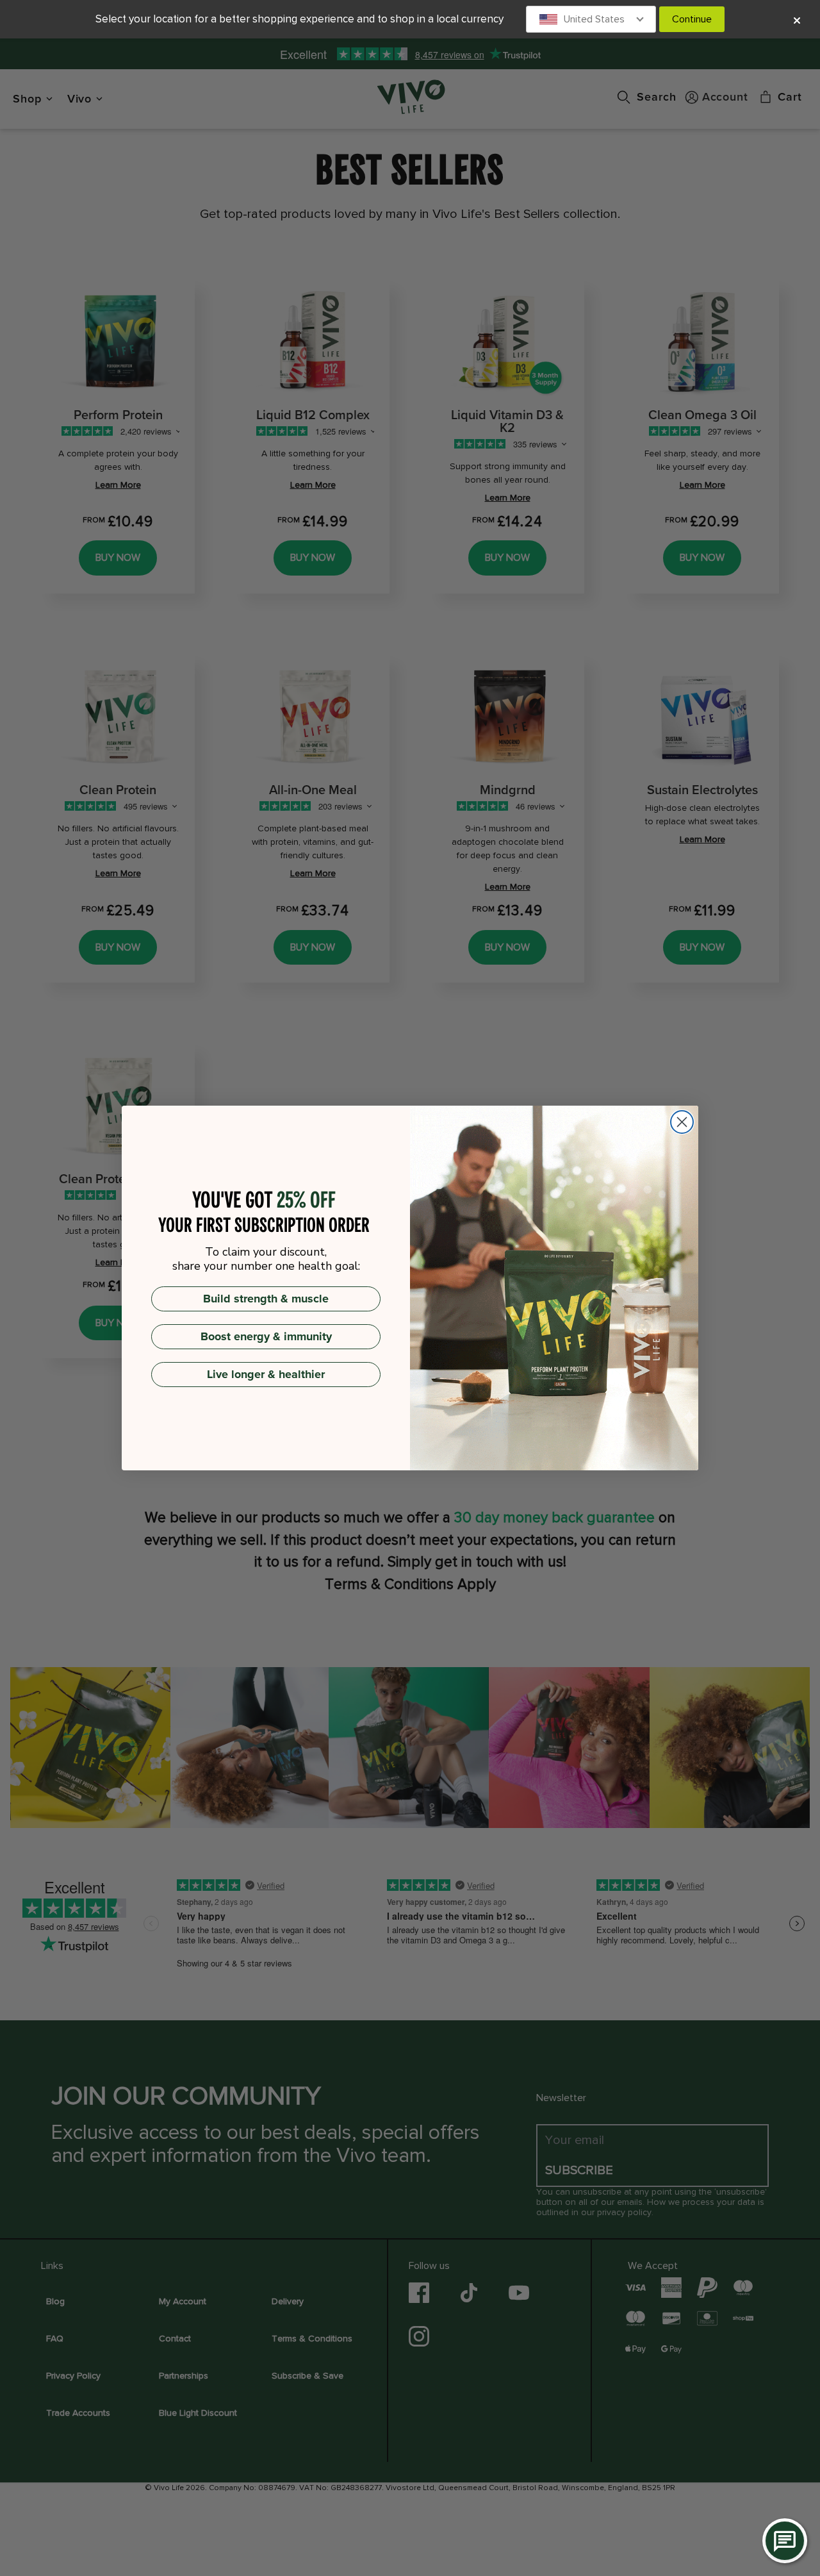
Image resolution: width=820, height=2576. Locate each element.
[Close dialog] (682, 1122)
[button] (591, 19)
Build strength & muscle (266, 1299)
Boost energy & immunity (266, 1336)
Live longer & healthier (266, 1374)
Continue (692, 19)
